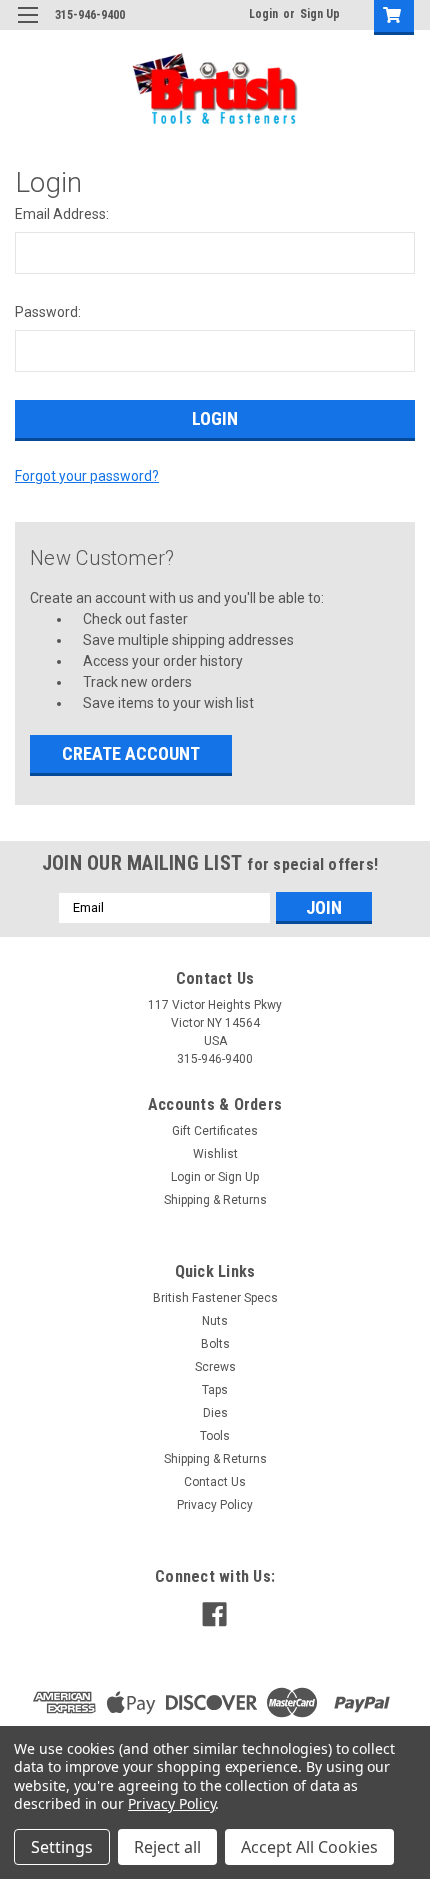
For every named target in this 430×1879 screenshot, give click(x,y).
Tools (215, 1436)
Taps (215, 1390)
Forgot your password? (87, 476)
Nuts (215, 1321)
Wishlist (215, 1154)
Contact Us (215, 1482)
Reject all (167, 1847)
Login (263, 14)
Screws (215, 1367)
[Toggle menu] (27, 27)
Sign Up (320, 14)
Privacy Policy (215, 1505)
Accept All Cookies (309, 1847)
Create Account (131, 753)
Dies (215, 1413)
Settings (62, 1847)
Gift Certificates (215, 1131)
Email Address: (62, 214)
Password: (48, 312)
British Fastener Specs (215, 1298)
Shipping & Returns (215, 1200)
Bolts (215, 1344)
